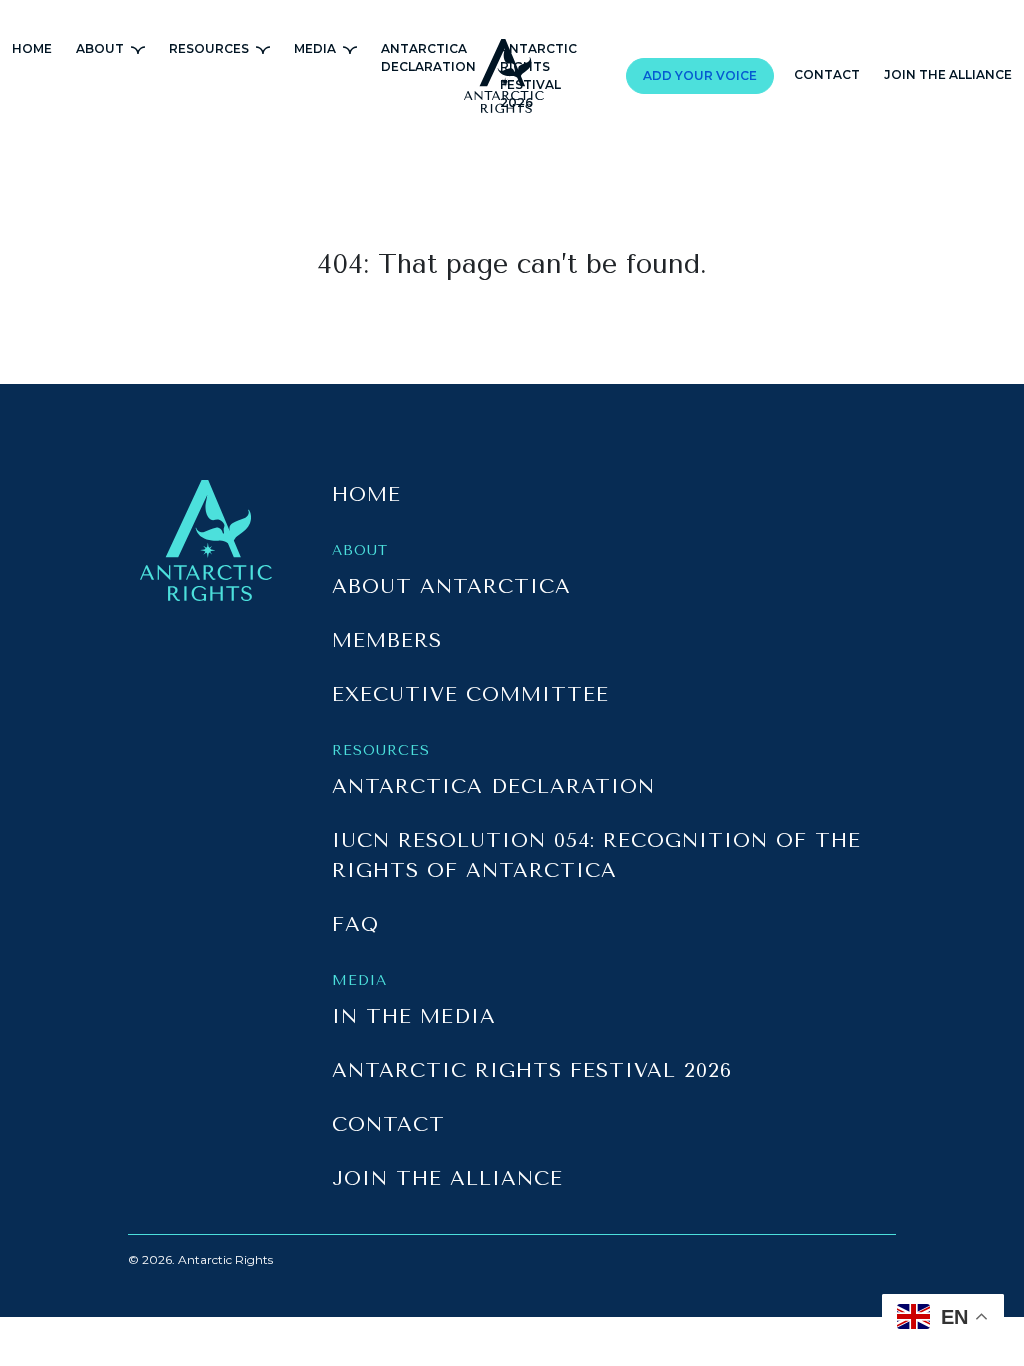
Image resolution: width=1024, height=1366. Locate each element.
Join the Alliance (948, 74)
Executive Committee (470, 694)
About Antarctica (451, 586)
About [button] (101, 48)
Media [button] (316, 48)
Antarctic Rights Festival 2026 (532, 1070)
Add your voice (700, 75)
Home (32, 48)
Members (387, 640)
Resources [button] (210, 48)
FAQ (355, 924)
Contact (827, 74)
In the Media (414, 1016)
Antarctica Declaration (493, 786)
